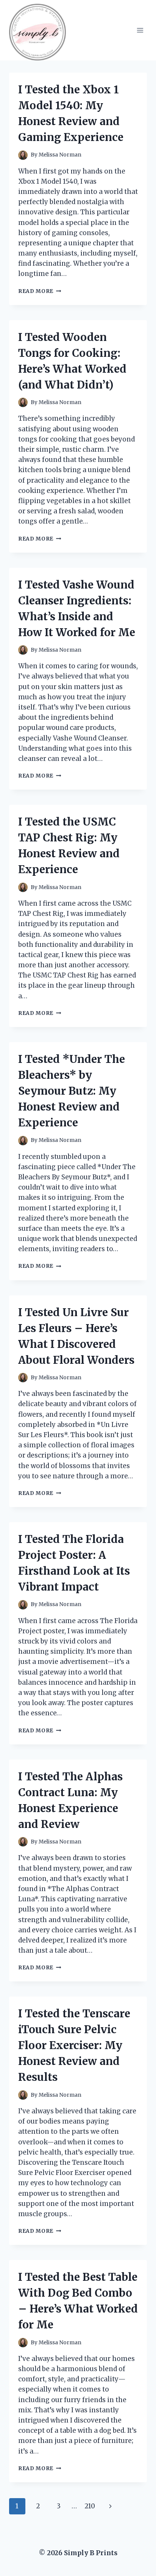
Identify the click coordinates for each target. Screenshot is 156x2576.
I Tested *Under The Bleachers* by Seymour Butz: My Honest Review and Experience (72, 1091)
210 (90, 2506)
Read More (40, 291)
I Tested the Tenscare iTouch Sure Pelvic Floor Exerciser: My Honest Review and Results (74, 2045)
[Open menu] (140, 30)
